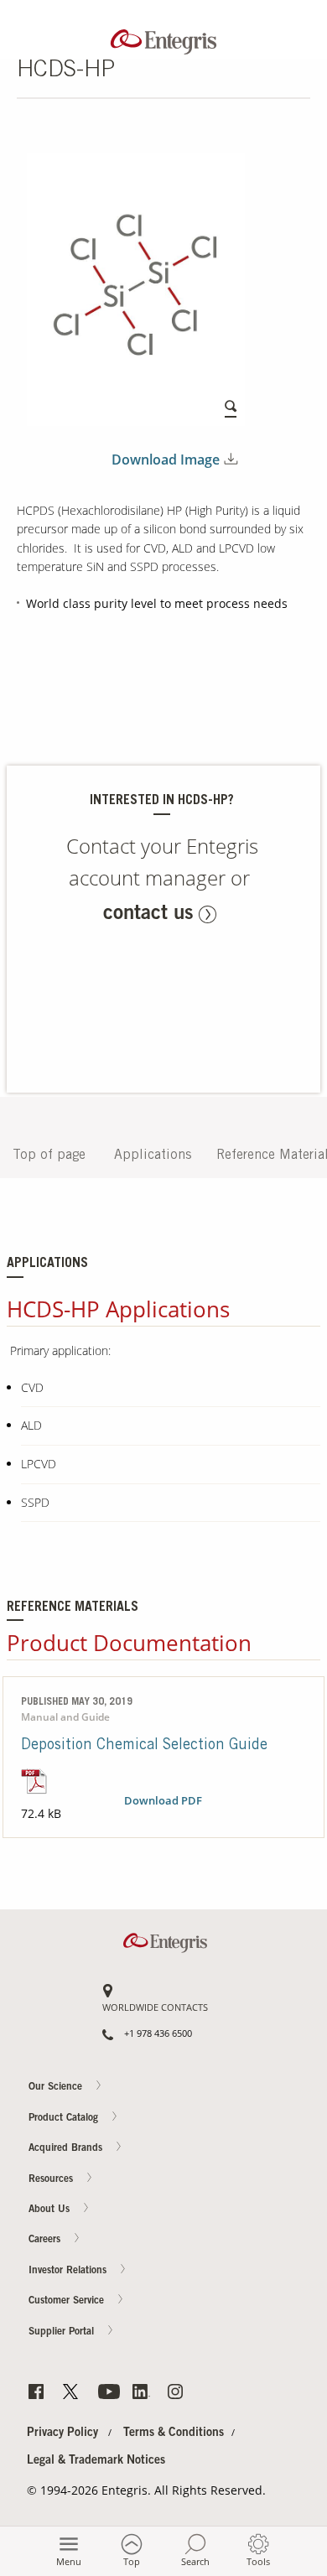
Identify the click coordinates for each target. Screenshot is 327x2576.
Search (195, 2561)
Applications (153, 1156)
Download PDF (163, 1801)
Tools (258, 2561)
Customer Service (68, 2301)
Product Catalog (65, 2118)
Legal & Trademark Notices (96, 2461)
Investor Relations (69, 2271)
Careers (294, 820)
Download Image (166, 460)
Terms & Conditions (174, 2433)
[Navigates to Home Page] (164, 38)
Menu (69, 2561)
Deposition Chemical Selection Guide (144, 1746)
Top (132, 2561)
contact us (148, 915)
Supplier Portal (63, 2332)
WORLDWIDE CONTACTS (155, 2008)
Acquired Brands (67, 2148)
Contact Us (294, 755)
